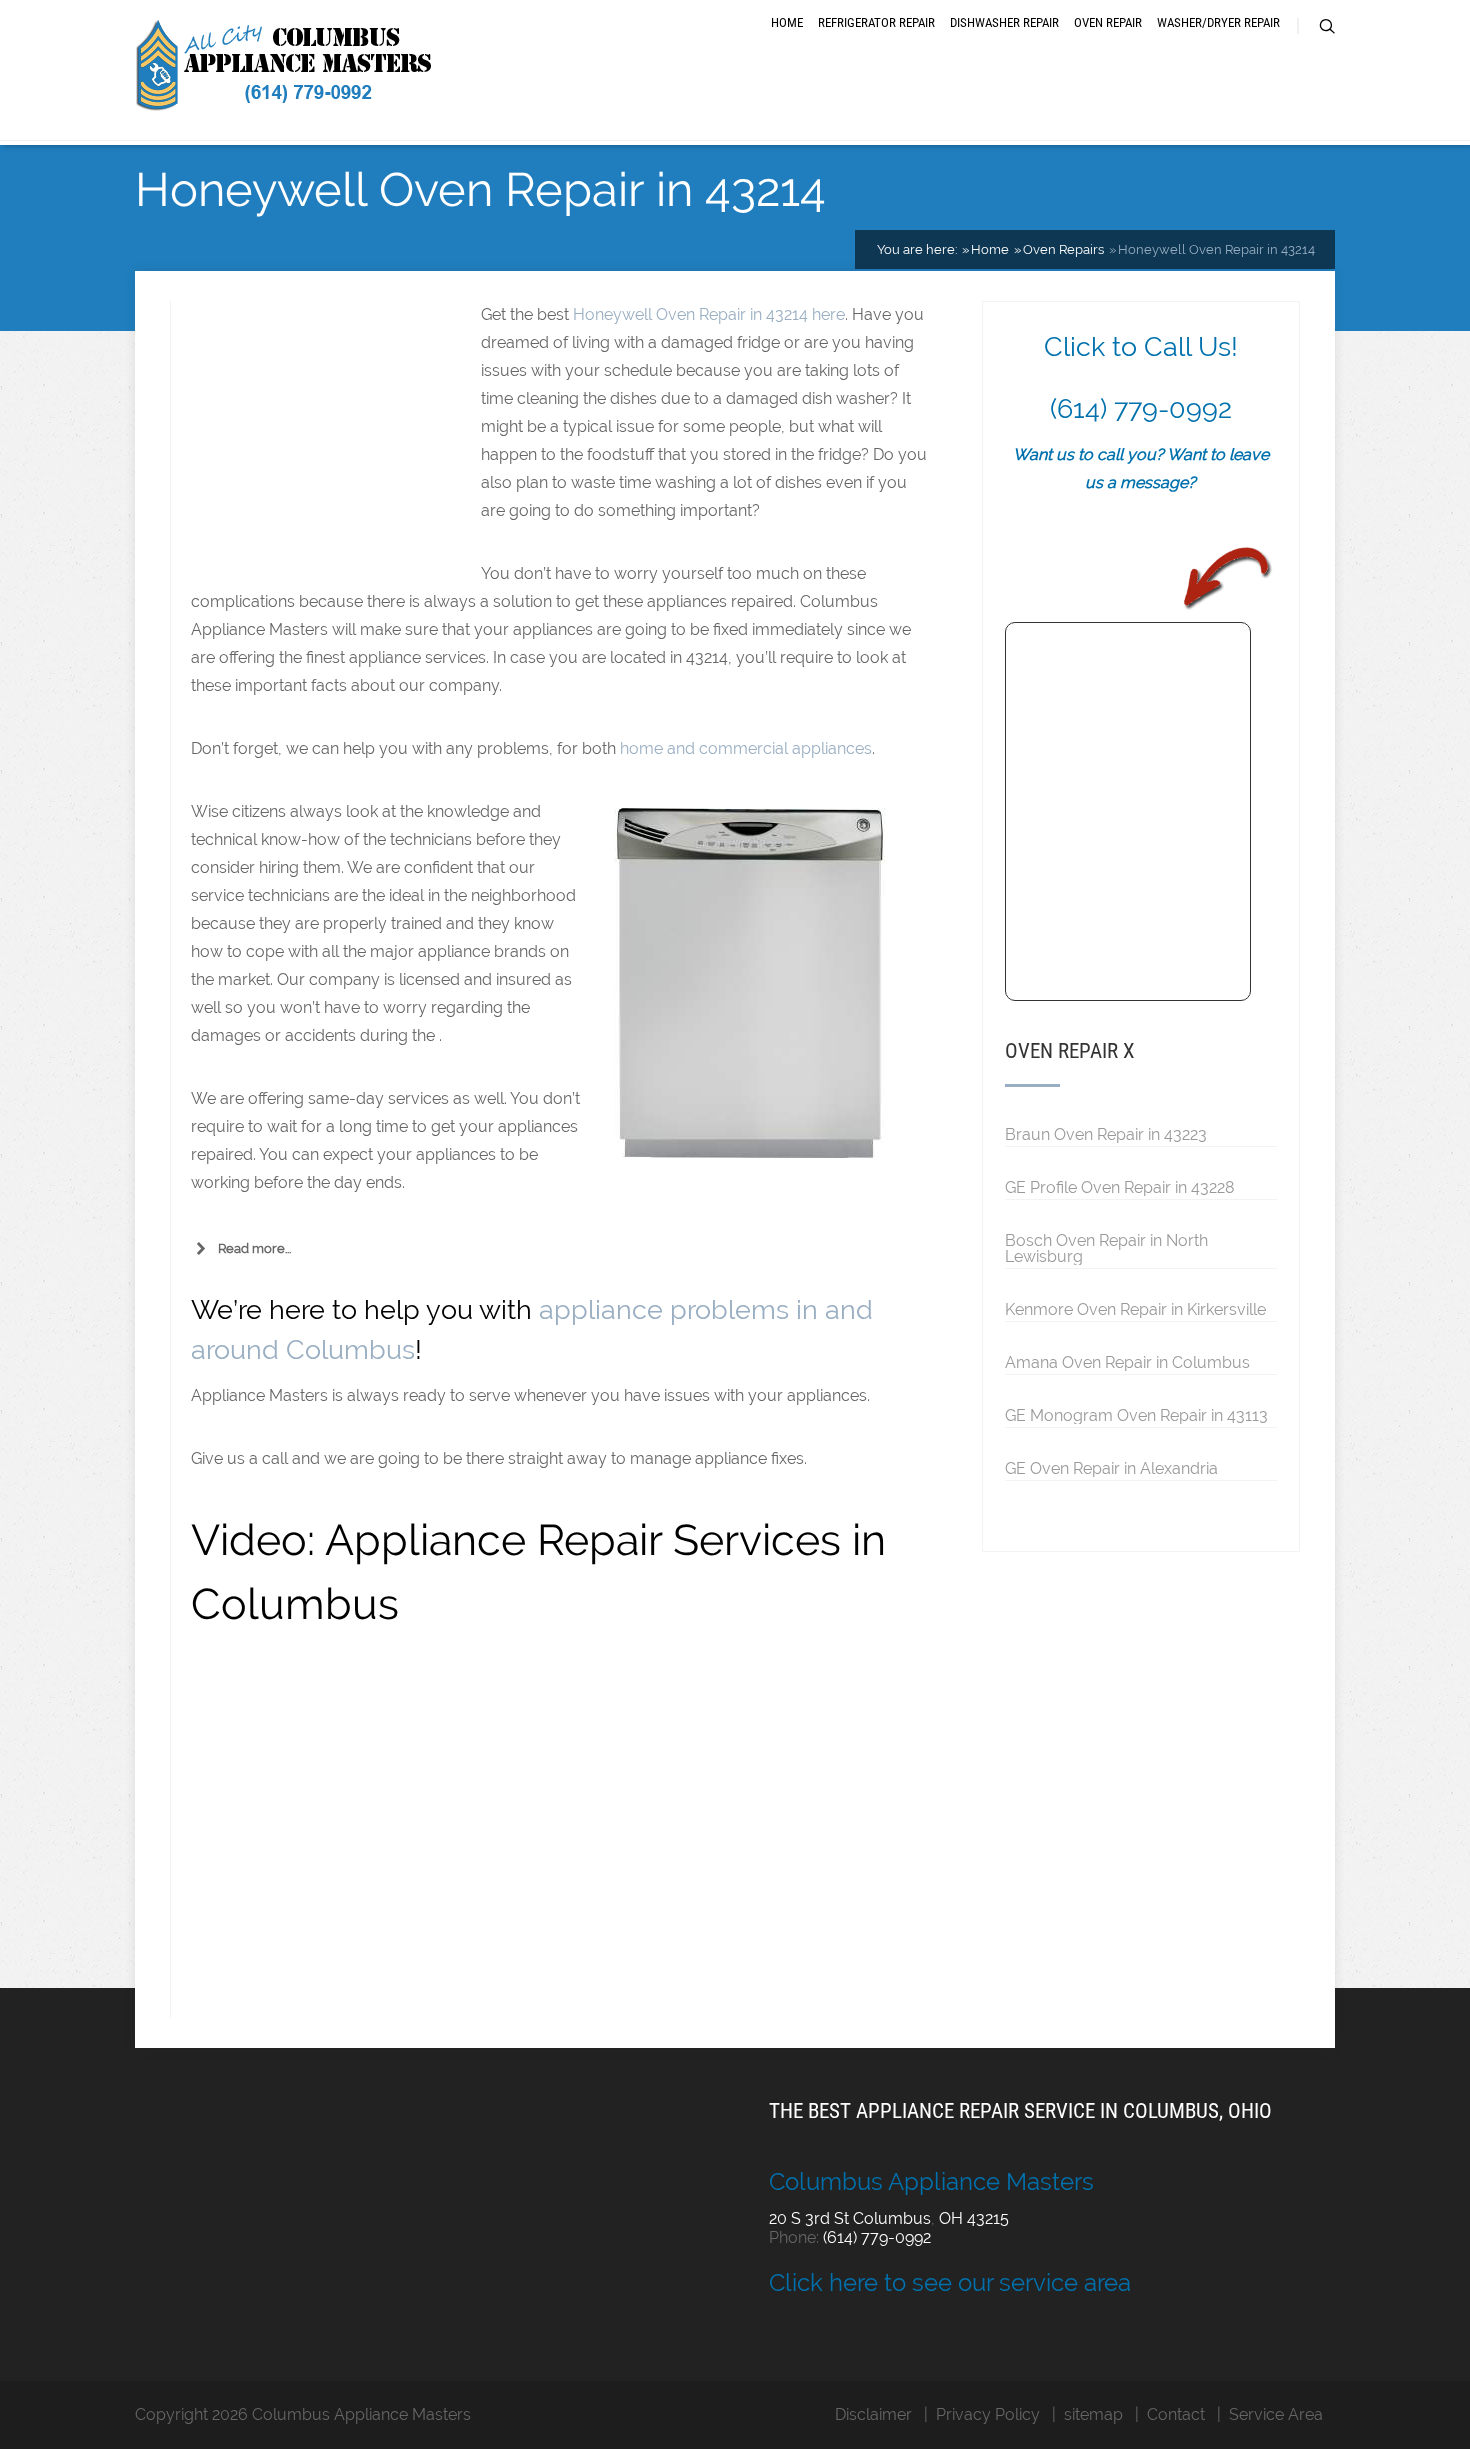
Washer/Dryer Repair (1218, 22)
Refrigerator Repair (876, 22)
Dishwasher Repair (1004, 22)
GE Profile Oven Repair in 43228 (1119, 1187)
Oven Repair (1108, 22)
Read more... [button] (254, 1248)
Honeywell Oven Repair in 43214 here (709, 314)
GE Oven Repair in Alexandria (1111, 1468)
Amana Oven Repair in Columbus (1127, 1362)
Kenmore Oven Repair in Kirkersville (1135, 1309)
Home (787, 22)
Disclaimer (873, 2414)
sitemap (1093, 2414)
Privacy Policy (988, 2414)
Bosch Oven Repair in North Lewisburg (1106, 1248)
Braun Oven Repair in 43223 (1106, 1134)
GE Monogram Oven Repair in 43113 (1136, 1415)
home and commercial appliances (746, 748)
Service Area (1276, 2414)
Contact (1176, 2414)
